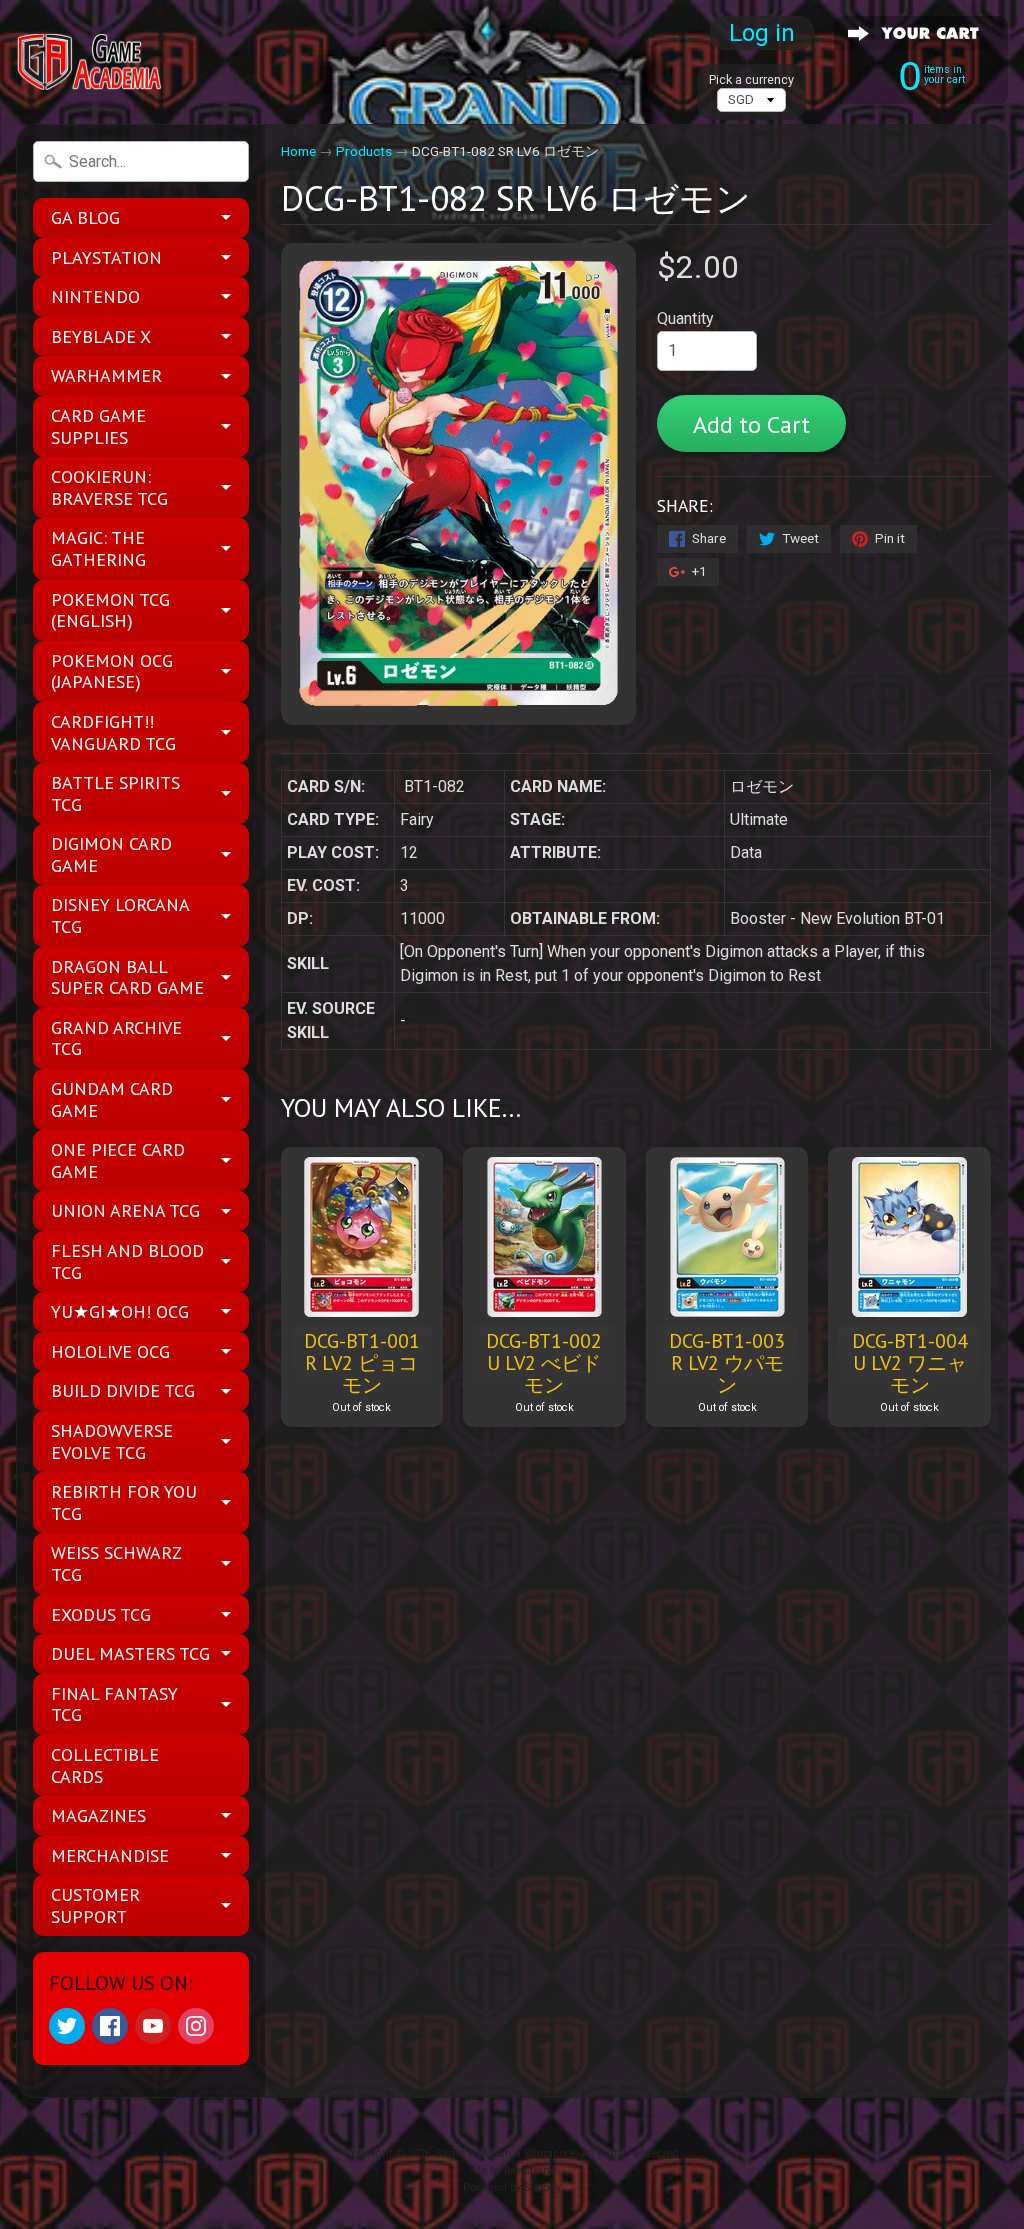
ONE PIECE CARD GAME (118, 1160)
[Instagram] (196, 2026)
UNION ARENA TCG (125, 1210)
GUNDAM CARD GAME (112, 1099)
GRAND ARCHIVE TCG (116, 1038)
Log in (762, 33)
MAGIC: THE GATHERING (98, 548)
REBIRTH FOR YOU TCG (124, 1502)
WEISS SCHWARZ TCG (116, 1563)
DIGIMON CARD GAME (111, 854)
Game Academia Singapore (504, 2153)
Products (364, 151)
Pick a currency (751, 79)
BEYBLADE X (101, 336)
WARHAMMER (106, 375)
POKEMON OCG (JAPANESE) (112, 671)
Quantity (685, 318)
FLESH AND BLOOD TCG (127, 1261)
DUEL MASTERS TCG (130, 1653)
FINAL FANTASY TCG (114, 1704)
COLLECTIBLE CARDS (105, 1765)
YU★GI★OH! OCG (120, 1311)
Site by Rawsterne (512, 2170)
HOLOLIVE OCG (110, 1351)
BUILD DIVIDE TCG (123, 1390)
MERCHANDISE (110, 1855)
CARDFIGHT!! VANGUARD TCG (113, 732)
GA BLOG (85, 217)
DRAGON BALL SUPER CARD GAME (127, 977)
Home (298, 151)
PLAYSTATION (106, 257)
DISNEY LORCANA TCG (120, 915)
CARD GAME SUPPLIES (98, 426)
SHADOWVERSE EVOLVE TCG (112, 1441)
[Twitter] (67, 2026)
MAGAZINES (98, 1815)
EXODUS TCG (101, 1614)
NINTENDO (95, 296)
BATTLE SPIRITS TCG (115, 793)
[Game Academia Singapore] (91, 62)
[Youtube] (153, 2026)
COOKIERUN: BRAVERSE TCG (109, 487)
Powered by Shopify (512, 2187)
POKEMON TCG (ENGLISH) (110, 610)
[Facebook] (110, 2026)
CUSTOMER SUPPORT (95, 1905)
